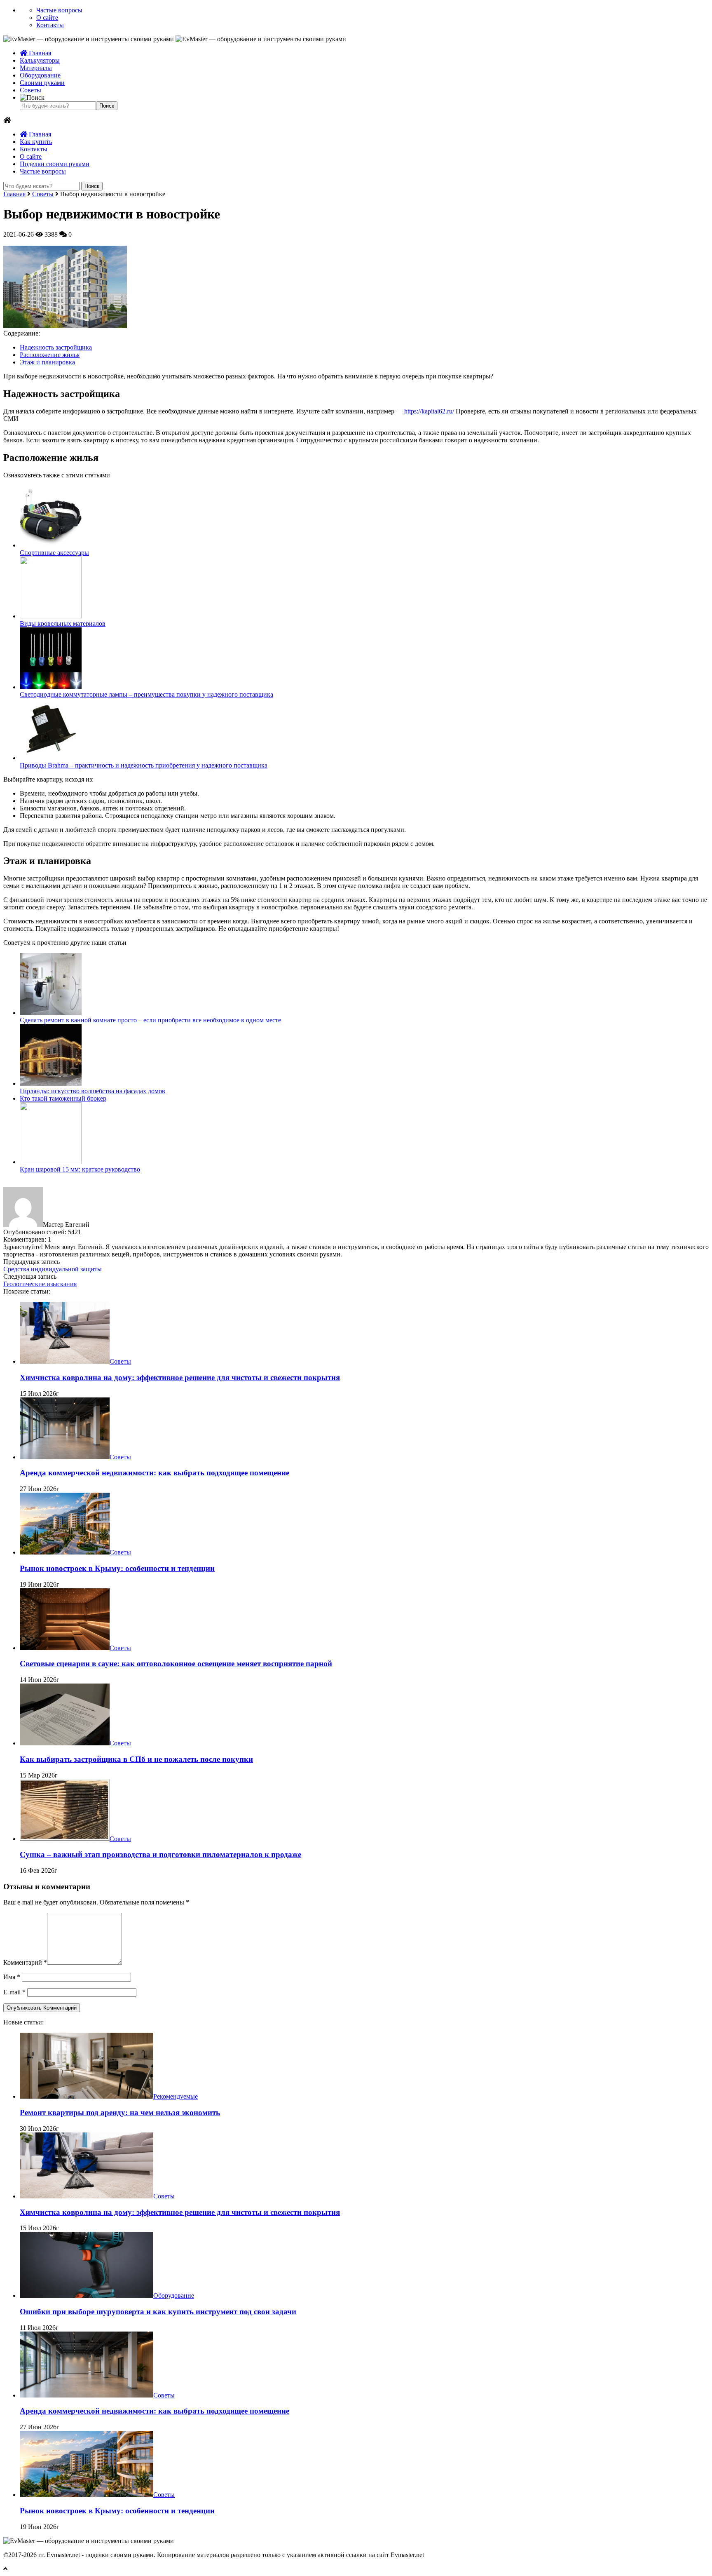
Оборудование (40, 75)
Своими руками (42, 83)
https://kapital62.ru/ (429, 411)
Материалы (36, 68)
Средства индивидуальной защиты (53, 1269)
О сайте (47, 18)
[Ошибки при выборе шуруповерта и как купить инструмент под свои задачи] (87, 2295)
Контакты (50, 25)
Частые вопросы (59, 10)
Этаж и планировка (47, 362)
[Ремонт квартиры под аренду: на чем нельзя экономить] (87, 2096)
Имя (12, 1977)
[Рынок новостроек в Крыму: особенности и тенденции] (65, 1552)
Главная (39, 53)
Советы (30, 90)
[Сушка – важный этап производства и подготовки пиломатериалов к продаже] (65, 1839)
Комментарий (25, 1962)
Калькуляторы (40, 60)
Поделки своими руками (55, 164)
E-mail (14, 1992)
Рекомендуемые (176, 2096)
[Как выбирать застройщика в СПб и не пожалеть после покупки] (65, 1743)
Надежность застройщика (56, 347)
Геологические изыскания (40, 1284)
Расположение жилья (50, 355)
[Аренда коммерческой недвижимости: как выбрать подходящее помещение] (65, 1457)
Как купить (36, 142)
